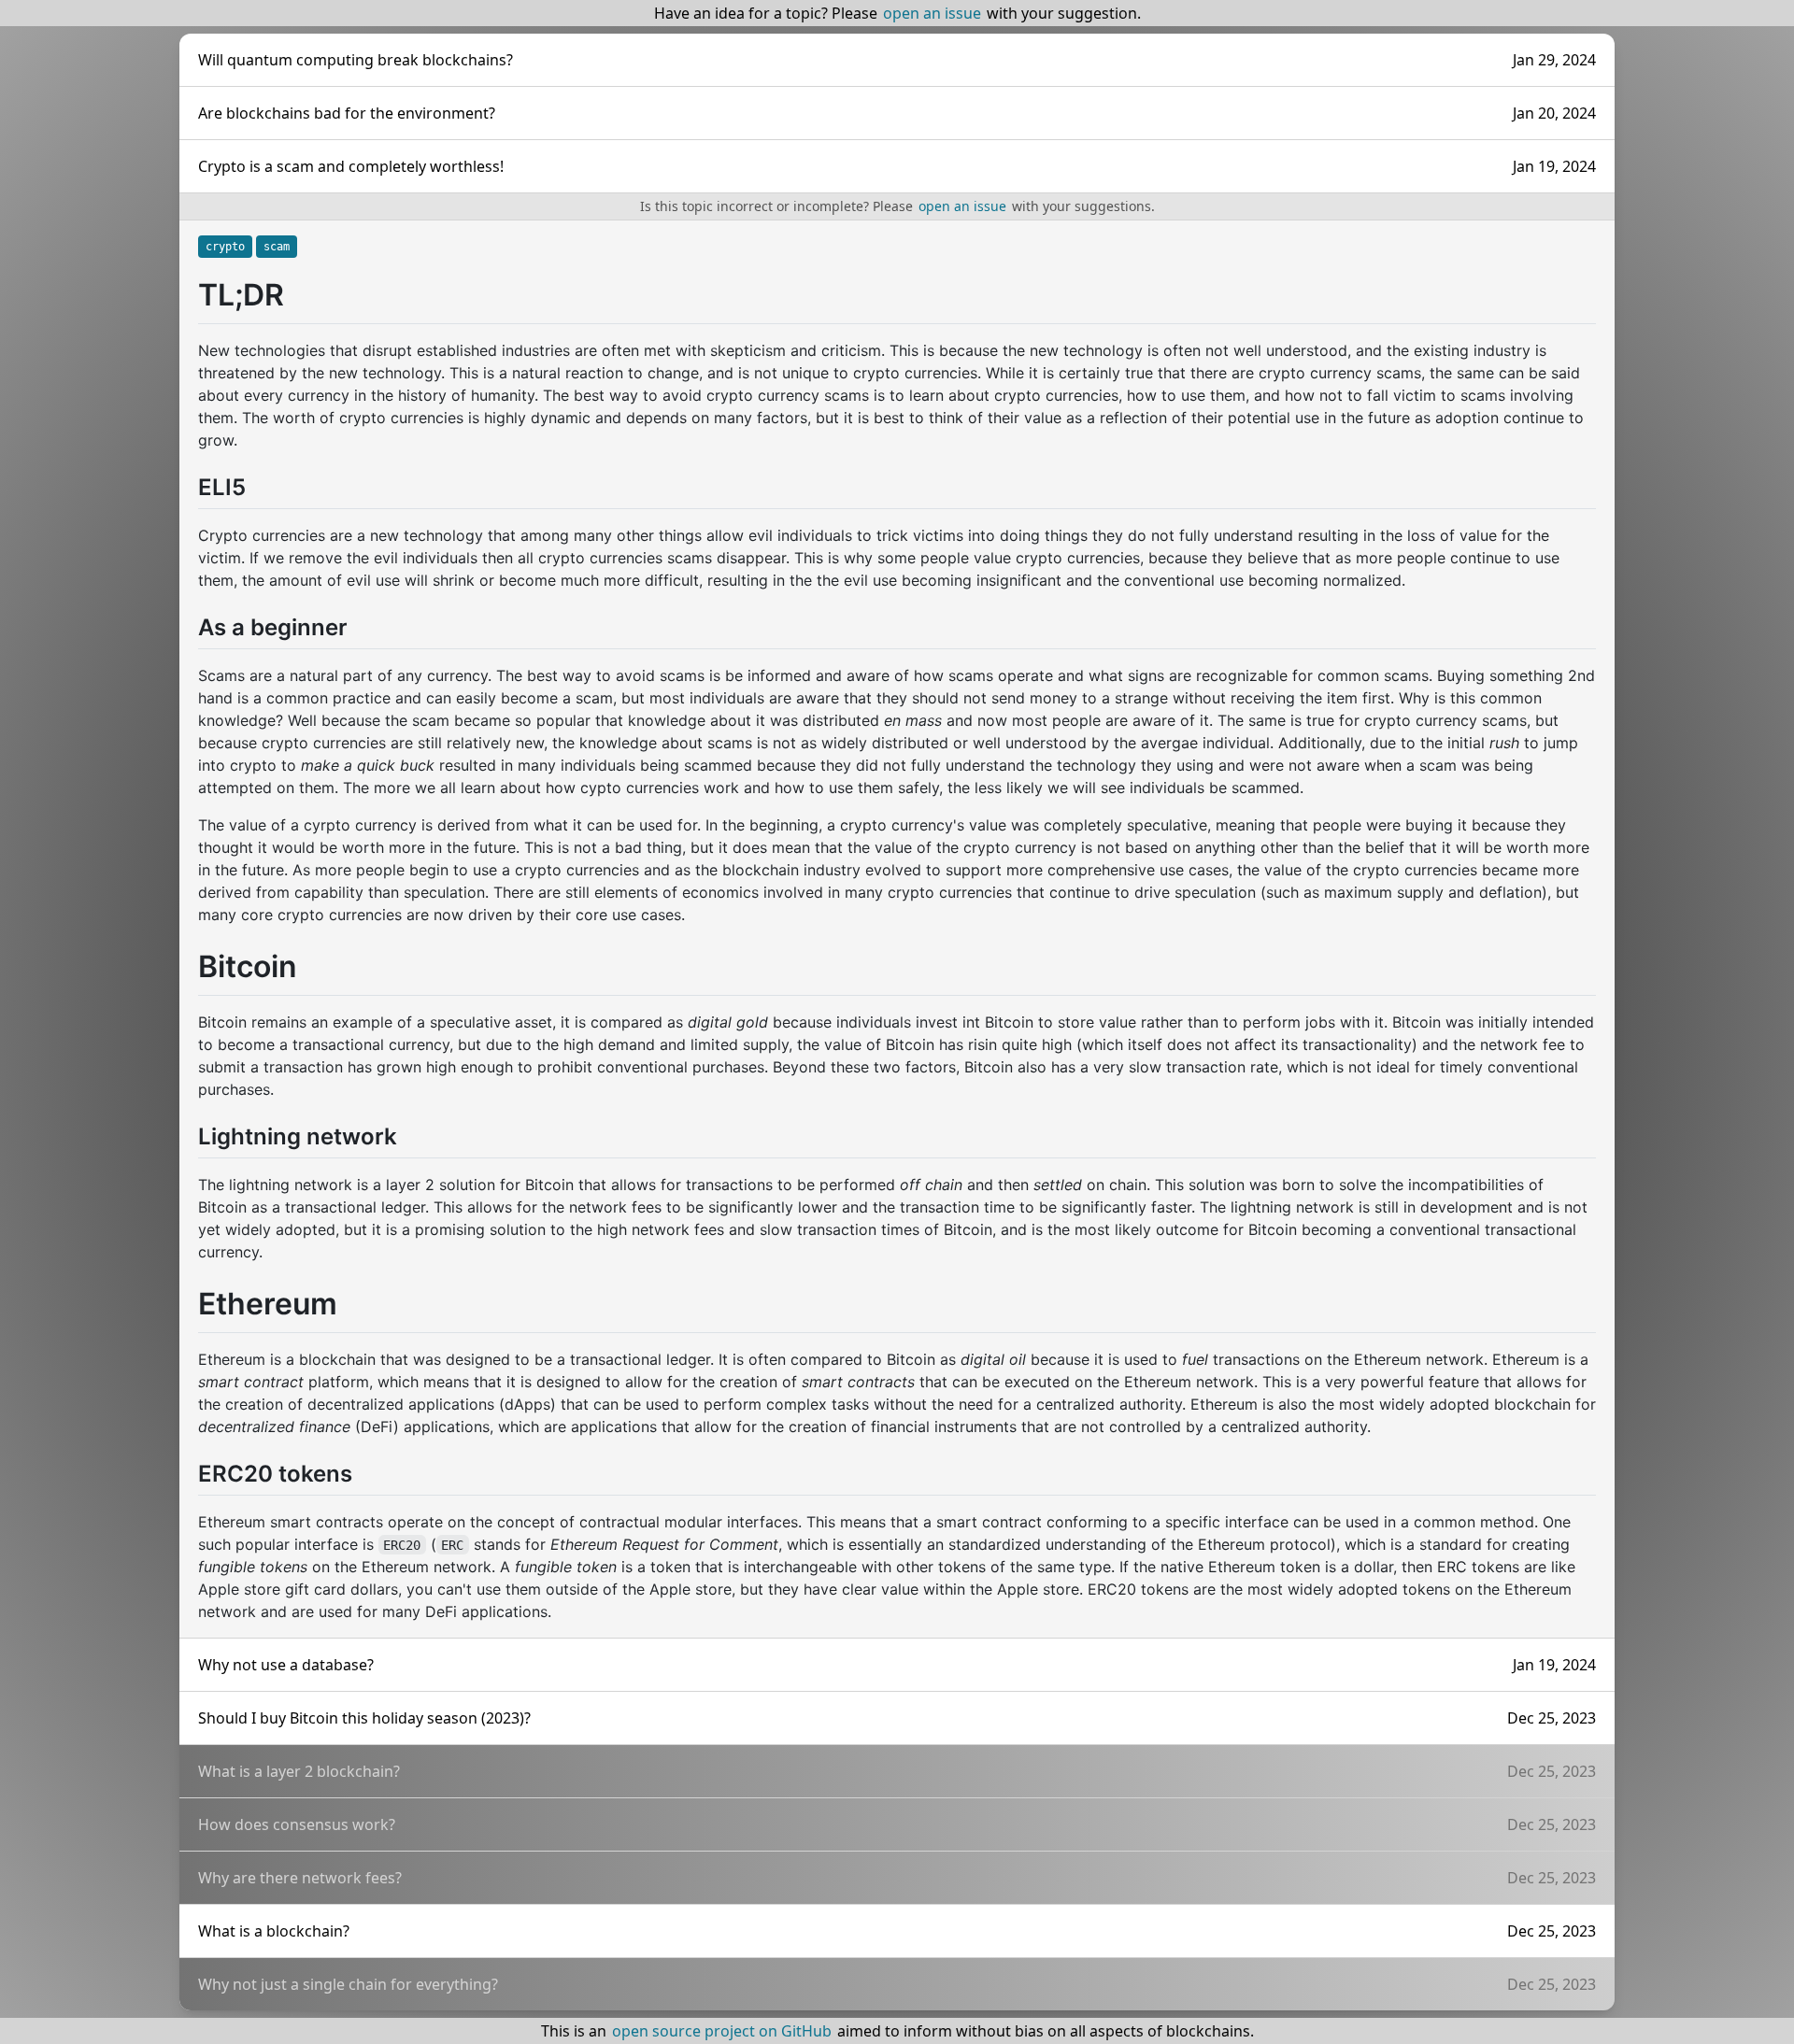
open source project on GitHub (722, 2031)
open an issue (932, 13)
